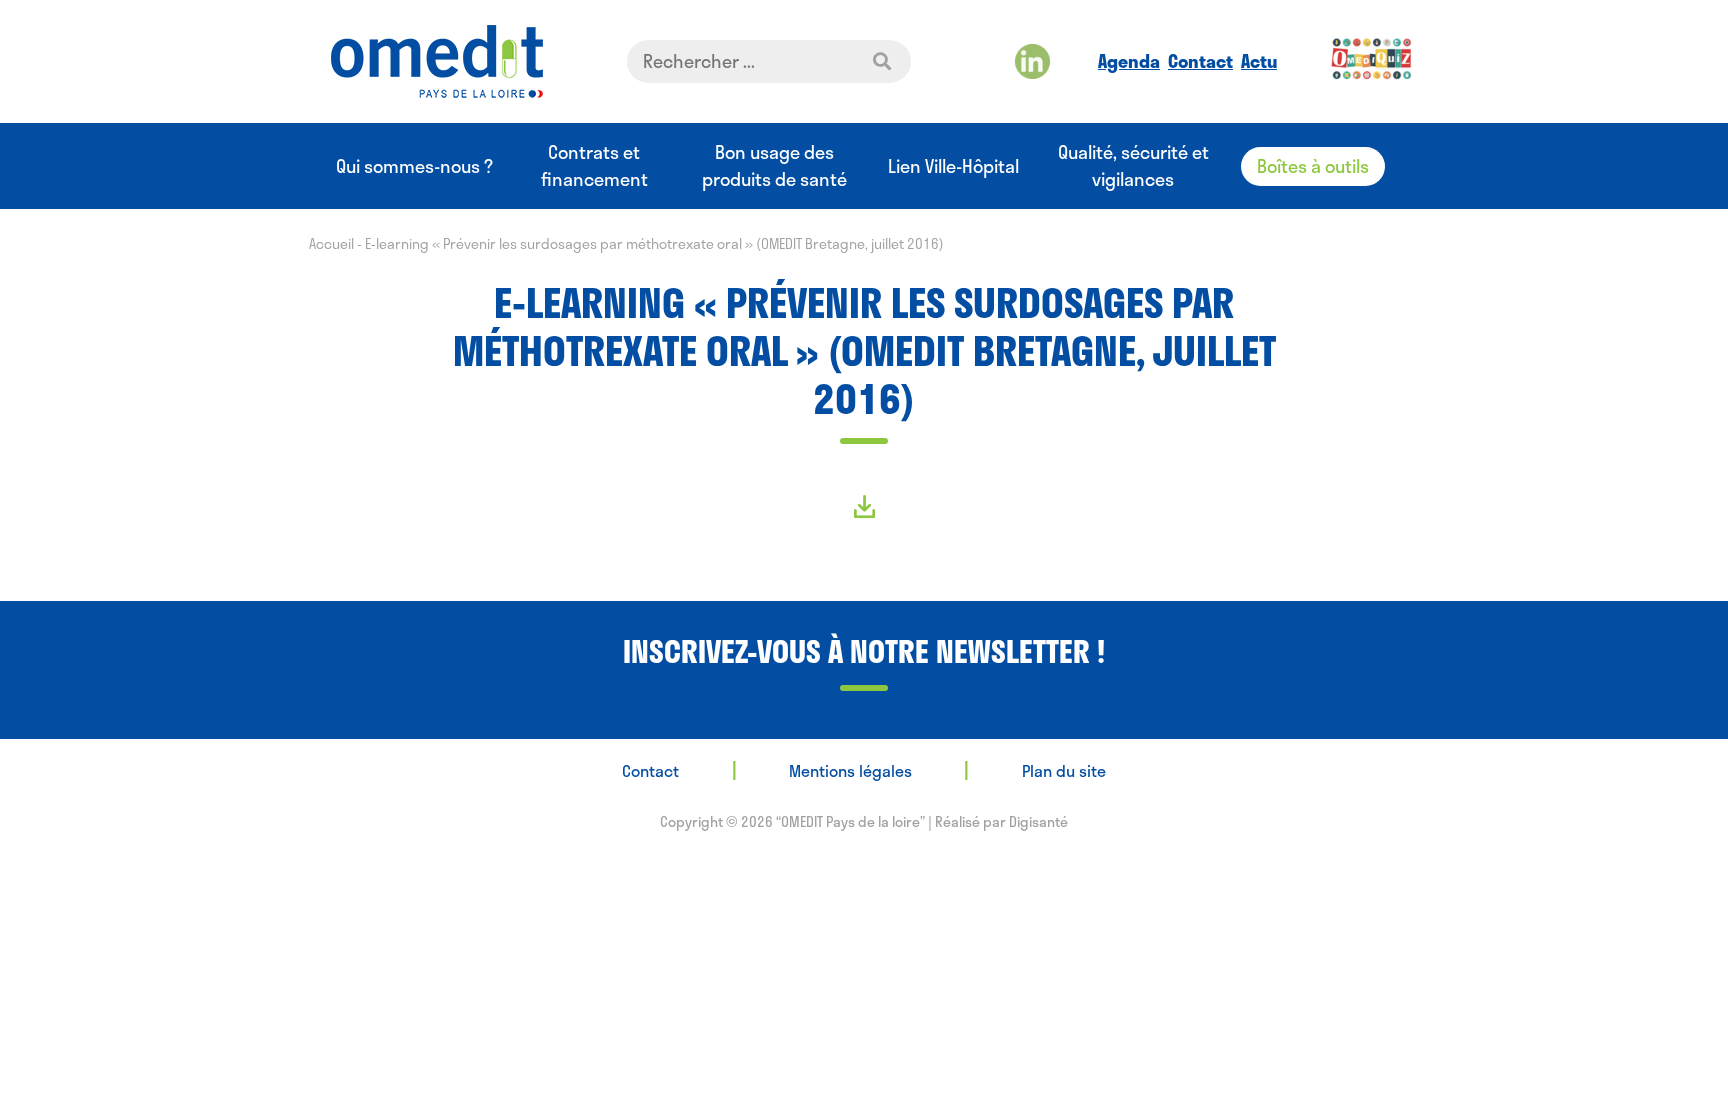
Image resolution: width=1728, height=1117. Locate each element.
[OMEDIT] (437, 61)
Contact (1200, 61)
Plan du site (1064, 770)
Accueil (331, 243)
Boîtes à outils (1313, 166)
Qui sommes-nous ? (414, 166)
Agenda (1129, 61)
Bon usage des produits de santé (774, 166)
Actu (1259, 61)
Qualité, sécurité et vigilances (1133, 166)
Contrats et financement (594, 166)
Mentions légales (850, 770)
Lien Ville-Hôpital (953, 166)
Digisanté (1038, 821)
